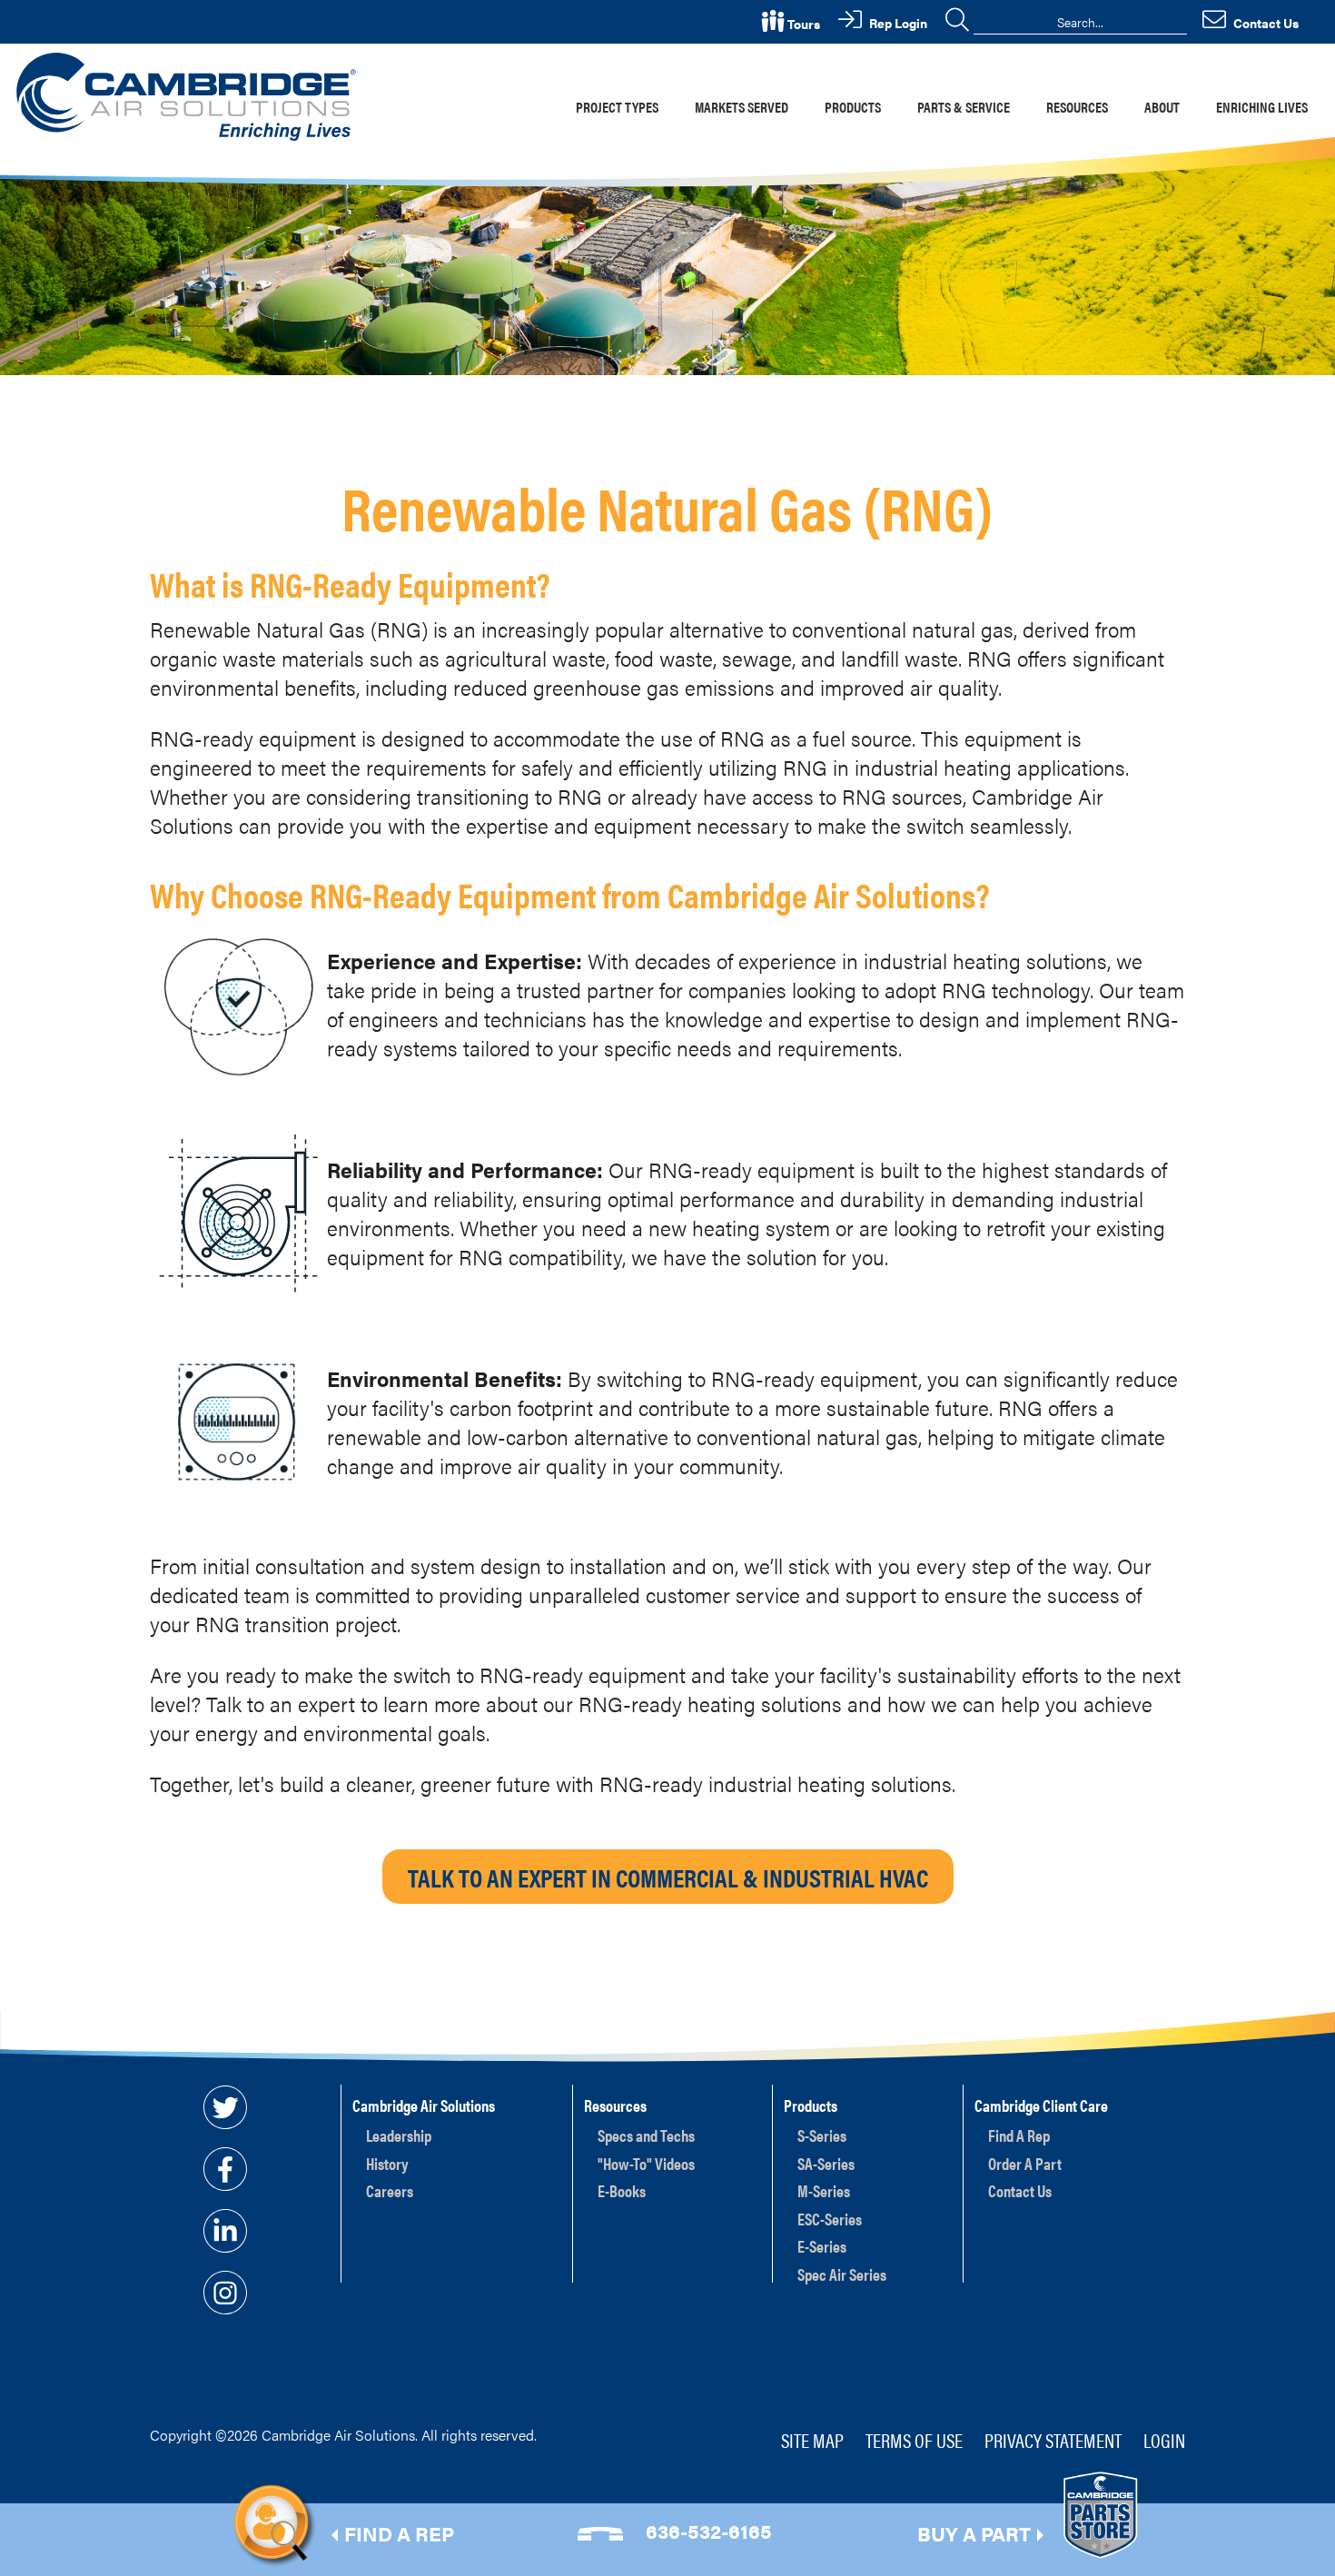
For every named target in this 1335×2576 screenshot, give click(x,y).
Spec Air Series (842, 2274)
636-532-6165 (709, 2530)
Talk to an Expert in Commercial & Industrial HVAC (668, 1877)
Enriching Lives (1262, 107)
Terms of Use (914, 2439)
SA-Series (826, 2163)
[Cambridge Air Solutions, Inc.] (189, 95)
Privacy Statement (1053, 2439)
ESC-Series (830, 2219)
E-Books (622, 2190)
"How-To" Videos (646, 2163)
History (387, 2163)
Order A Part (1025, 2163)
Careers (390, 2190)
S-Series (822, 2135)
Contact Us (1020, 2190)
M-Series (824, 2190)
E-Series (822, 2246)
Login (1164, 2439)
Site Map (812, 2439)
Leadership (399, 2135)
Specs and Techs (646, 2135)
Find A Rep (1019, 2135)
